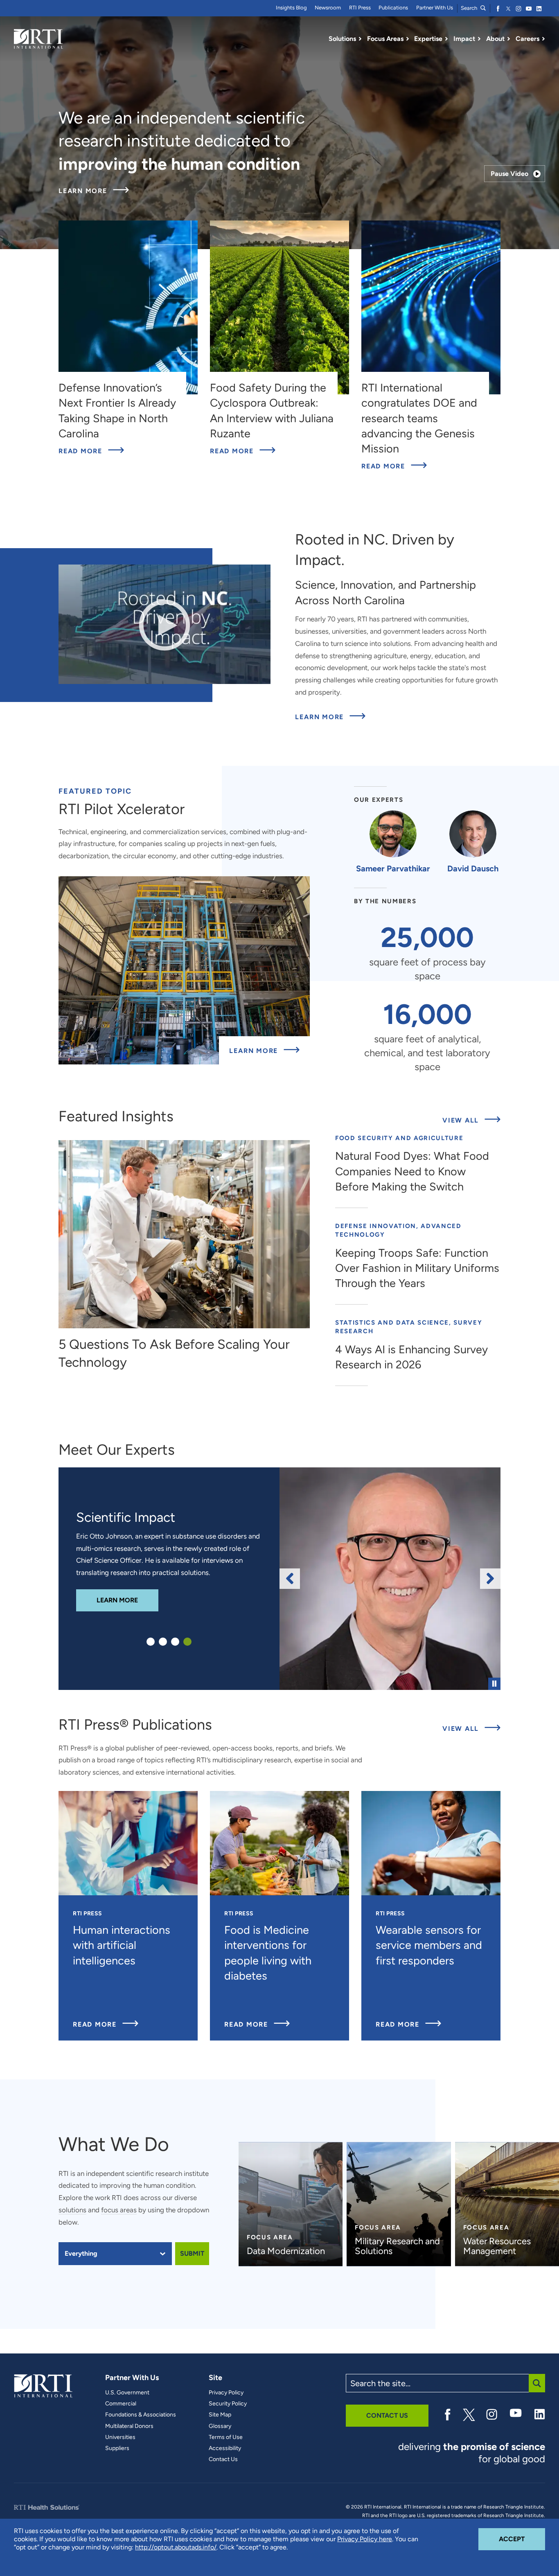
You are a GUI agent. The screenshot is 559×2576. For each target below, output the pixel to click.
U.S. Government (127, 2393)
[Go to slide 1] (151, 1642)
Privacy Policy (226, 2393)
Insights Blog (291, 8)
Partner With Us (435, 8)
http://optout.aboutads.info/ (176, 2547)
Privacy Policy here (365, 2539)
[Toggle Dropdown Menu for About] (509, 39)
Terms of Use (226, 2437)
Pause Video (509, 174)
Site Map (220, 2415)
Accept (522, 2539)
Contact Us (223, 2459)
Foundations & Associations (141, 2415)
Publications (393, 8)
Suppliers (117, 2448)
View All (471, 1120)
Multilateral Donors (129, 2426)
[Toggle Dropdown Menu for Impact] (479, 39)
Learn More (94, 191)
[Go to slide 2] (163, 1642)
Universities (120, 2437)
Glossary (220, 2426)
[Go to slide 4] (187, 1642)
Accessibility (225, 2448)
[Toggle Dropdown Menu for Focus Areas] (408, 39)
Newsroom (328, 8)
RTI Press (360, 8)
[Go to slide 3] (175, 1642)
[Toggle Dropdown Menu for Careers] (543, 39)
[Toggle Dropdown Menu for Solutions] (360, 39)
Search (470, 8)
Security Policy (228, 2404)
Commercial (121, 2404)
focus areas (119, 2210)
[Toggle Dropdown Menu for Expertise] (446, 39)
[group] (390, 1579)
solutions (72, 2210)
